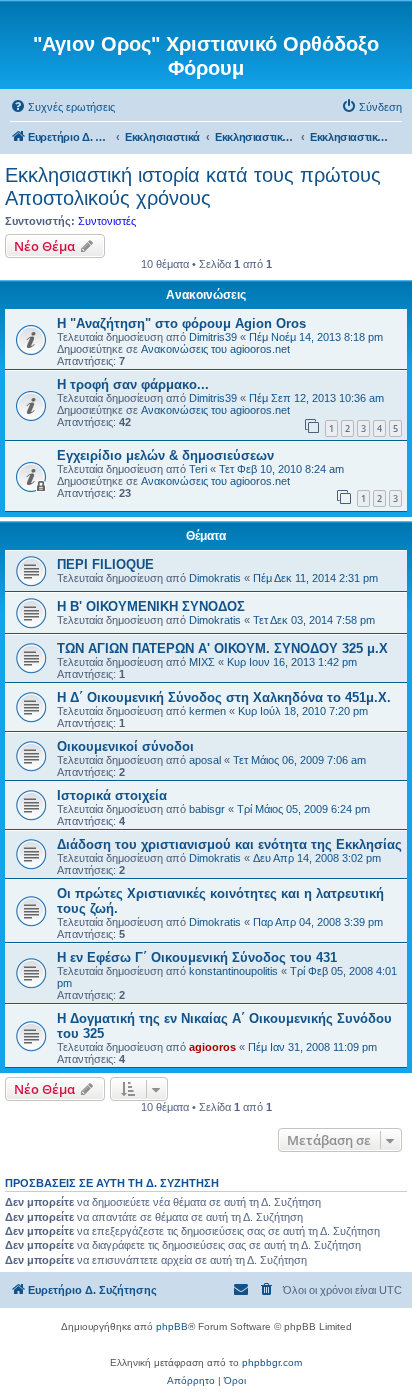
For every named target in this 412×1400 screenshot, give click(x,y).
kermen (207, 711)
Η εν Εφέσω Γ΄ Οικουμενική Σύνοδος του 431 (197, 957)
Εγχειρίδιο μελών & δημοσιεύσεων (165, 455)
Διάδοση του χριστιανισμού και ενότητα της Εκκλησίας (229, 844)
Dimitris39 (213, 337)
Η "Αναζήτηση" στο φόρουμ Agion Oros (181, 323)
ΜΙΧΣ (202, 662)
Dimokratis (215, 578)
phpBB (172, 1326)
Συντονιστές (107, 221)
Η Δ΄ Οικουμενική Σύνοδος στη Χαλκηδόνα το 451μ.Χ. (224, 697)
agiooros (212, 1047)
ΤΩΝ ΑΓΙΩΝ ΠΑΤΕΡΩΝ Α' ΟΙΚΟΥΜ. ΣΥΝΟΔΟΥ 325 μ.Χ (222, 648)
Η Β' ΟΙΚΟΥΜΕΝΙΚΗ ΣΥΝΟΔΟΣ (151, 606)
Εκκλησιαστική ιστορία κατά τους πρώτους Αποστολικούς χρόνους (193, 186)
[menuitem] (62, 107)
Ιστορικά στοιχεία (112, 795)
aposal (205, 760)
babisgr (207, 809)
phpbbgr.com (272, 1362)
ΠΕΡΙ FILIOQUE (105, 564)
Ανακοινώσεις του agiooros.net (215, 349)
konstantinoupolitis (233, 971)
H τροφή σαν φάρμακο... (133, 384)
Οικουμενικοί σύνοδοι (125, 746)
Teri (198, 469)
